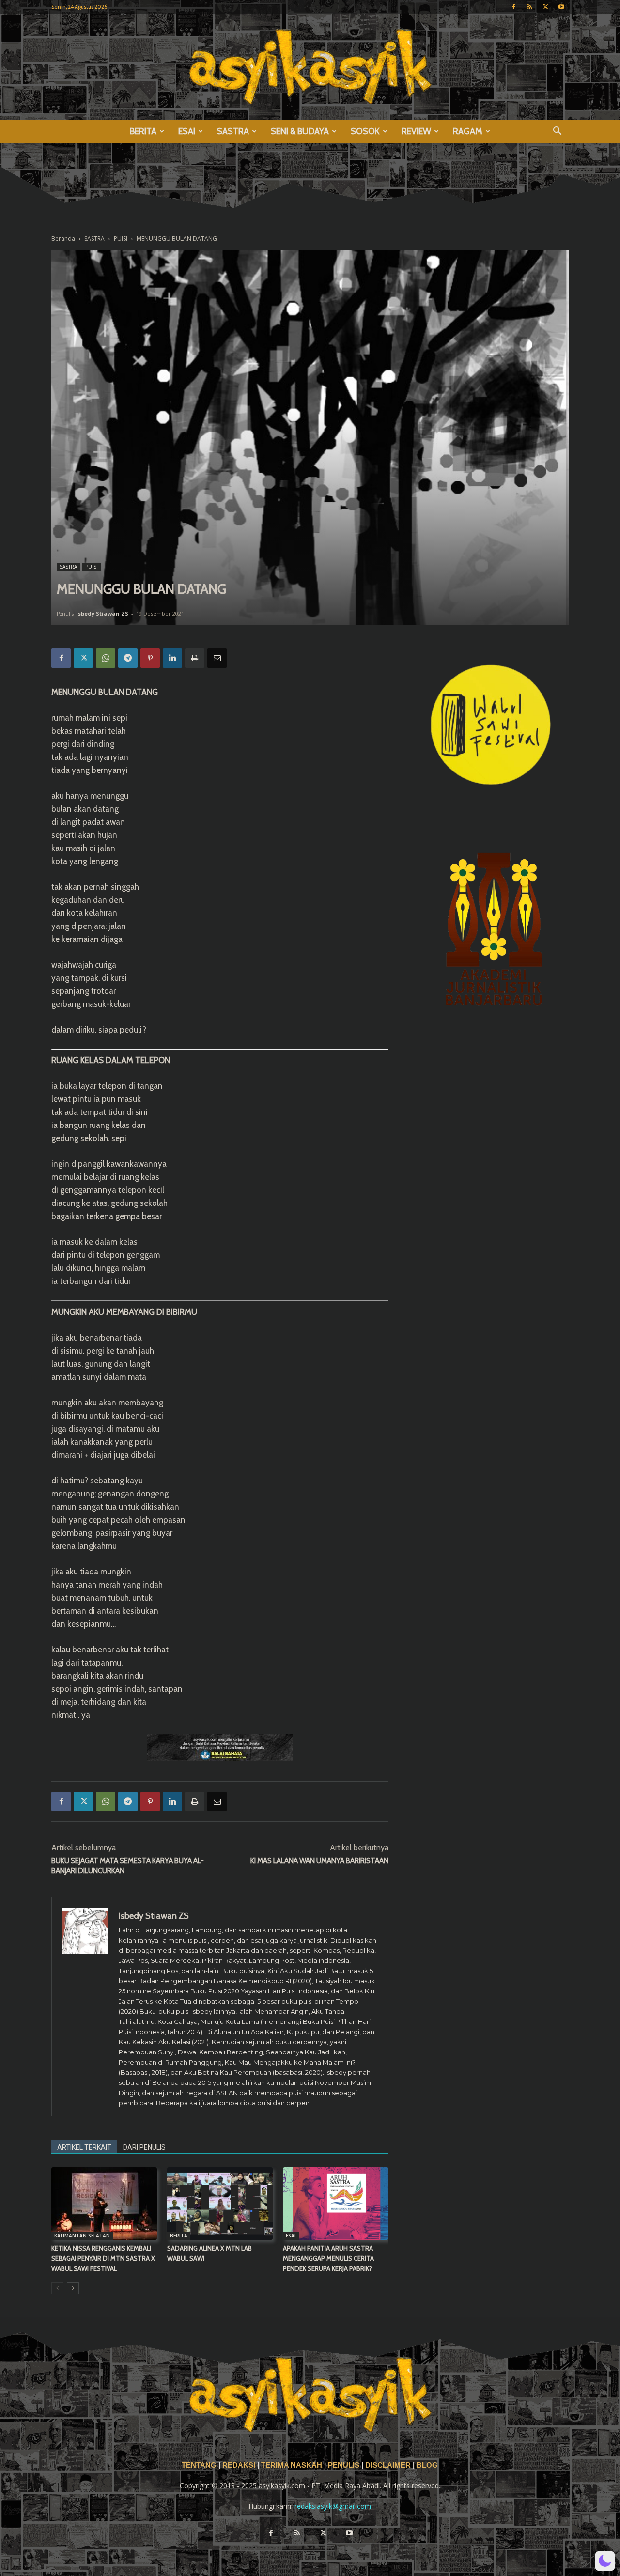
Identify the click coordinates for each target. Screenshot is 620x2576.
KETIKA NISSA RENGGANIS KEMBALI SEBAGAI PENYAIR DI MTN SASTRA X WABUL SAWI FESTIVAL (103, 2258)
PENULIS (345, 2465)
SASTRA (233, 131)
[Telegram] (128, 658)
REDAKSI (239, 2465)
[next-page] (73, 2288)
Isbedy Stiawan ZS (102, 613)
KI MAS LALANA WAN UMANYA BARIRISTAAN (319, 1861)
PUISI (121, 239)
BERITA (143, 131)
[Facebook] (513, 7)
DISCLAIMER (388, 2465)
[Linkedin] (172, 658)
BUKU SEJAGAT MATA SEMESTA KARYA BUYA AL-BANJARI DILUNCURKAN (128, 1866)
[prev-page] (57, 2288)
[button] (557, 132)
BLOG (427, 2465)
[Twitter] (545, 7)
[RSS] (529, 7)
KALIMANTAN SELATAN (82, 2236)
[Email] (217, 658)
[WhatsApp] (106, 658)
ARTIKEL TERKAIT (84, 2147)
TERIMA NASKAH (293, 2465)
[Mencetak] (195, 658)
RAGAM (468, 131)
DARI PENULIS (144, 2147)
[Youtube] (561, 7)
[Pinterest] (150, 658)
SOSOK (365, 131)
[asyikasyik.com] (310, 67)
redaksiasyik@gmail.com (333, 2506)
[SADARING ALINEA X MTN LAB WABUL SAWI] (220, 2204)
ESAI (187, 131)
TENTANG (200, 2465)
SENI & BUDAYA (300, 131)
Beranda (63, 239)
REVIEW (416, 131)
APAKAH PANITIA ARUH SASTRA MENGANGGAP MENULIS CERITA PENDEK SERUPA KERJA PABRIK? (328, 2258)
